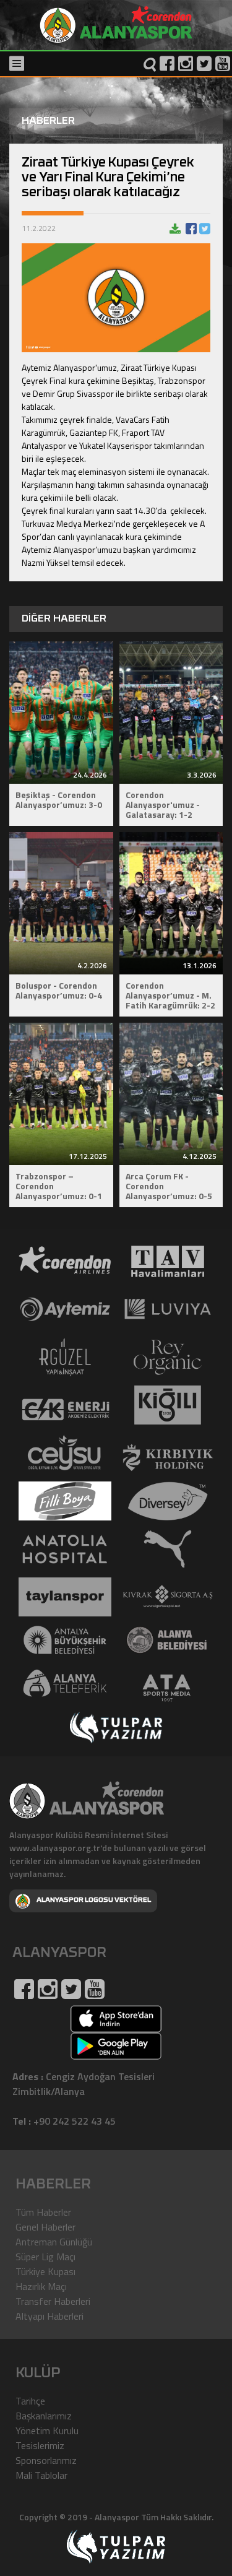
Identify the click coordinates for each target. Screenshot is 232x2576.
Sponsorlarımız (46, 2460)
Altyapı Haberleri (49, 2316)
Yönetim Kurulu (47, 2431)
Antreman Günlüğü (54, 2242)
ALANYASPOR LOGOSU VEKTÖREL (94, 1900)
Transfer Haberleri (53, 2301)
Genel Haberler (45, 2227)
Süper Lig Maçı (45, 2257)
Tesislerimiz (40, 2445)
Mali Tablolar (41, 2475)
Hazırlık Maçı (41, 2286)
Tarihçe (30, 2401)
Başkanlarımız (44, 2416)
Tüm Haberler (43, 2212)
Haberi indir (175, 228)
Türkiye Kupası (45, 2271)
